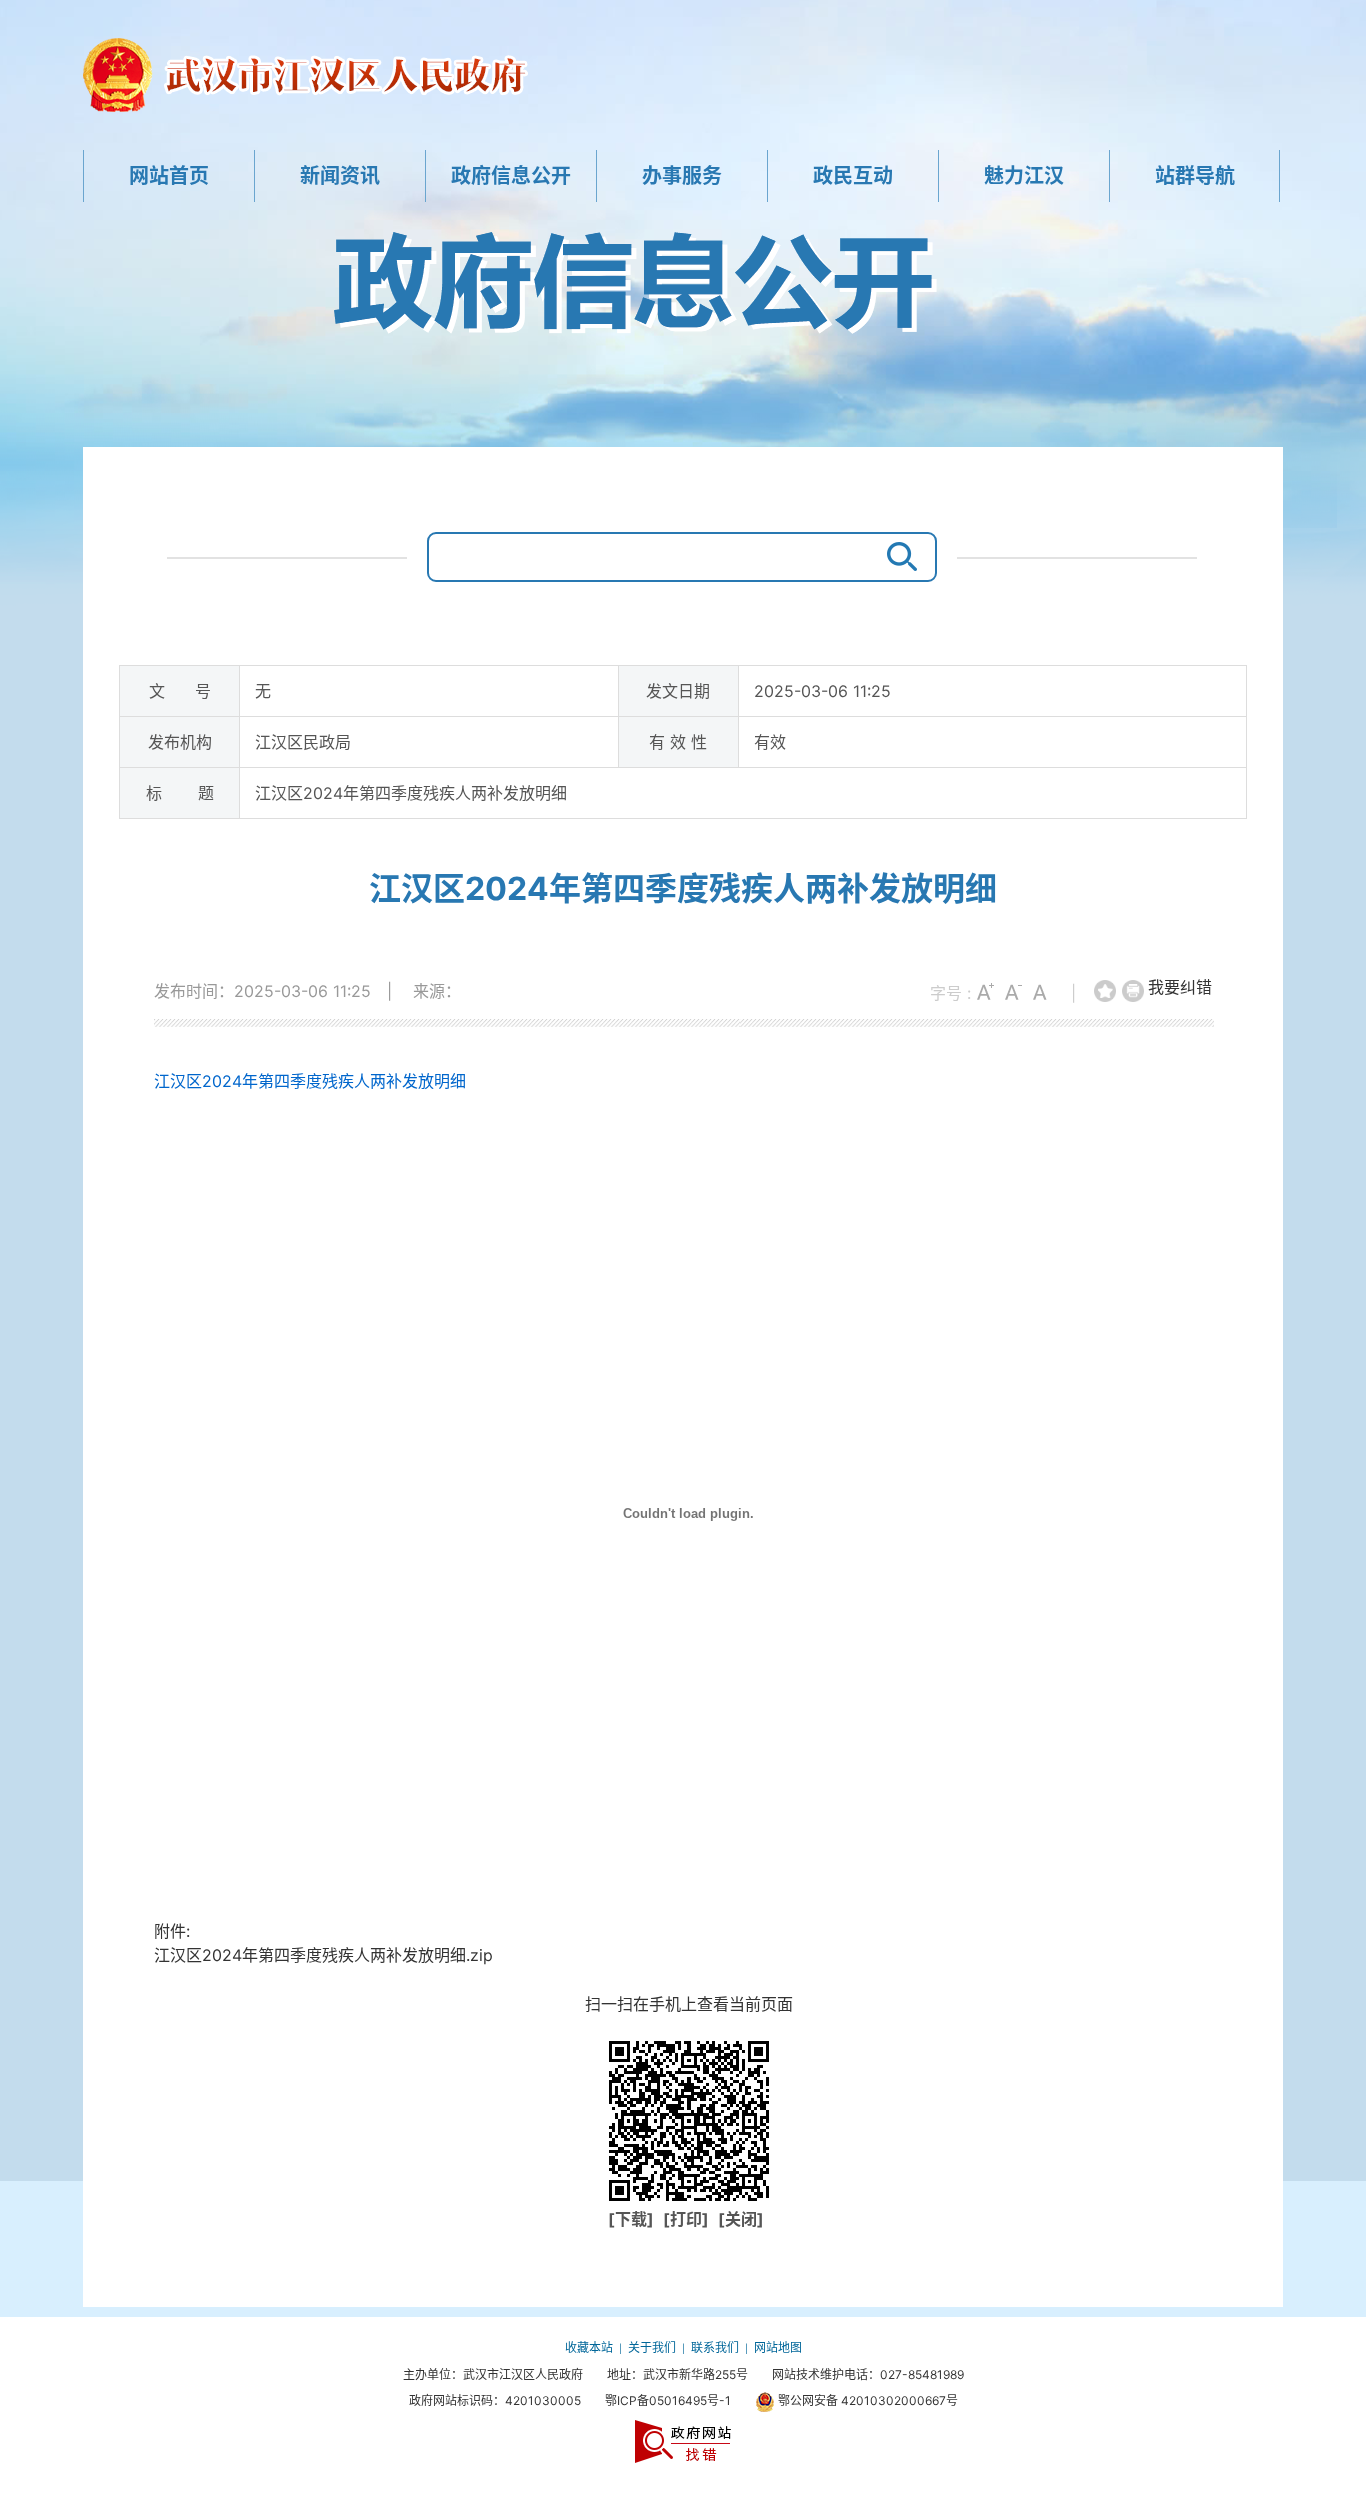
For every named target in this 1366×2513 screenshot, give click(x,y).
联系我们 (715, 2347)
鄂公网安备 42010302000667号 (866, 2400)
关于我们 (652, 2347)
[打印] (1134, 992)
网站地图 (778, 2347)
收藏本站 (589, 2347)
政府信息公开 (511, 176)
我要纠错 (1180, 987)
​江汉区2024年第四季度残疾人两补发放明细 (683, 888)
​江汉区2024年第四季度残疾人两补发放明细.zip (323, 1955)
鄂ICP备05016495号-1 (668, 2400)
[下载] (633, 2219)
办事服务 (682, 176)
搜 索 (897, 557)
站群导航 (1195, 176)
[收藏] (1106, 992)
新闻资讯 (340, 176)
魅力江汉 (1024, 176)
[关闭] (741, 2219)
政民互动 (853, 176)
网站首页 (169, 176)
